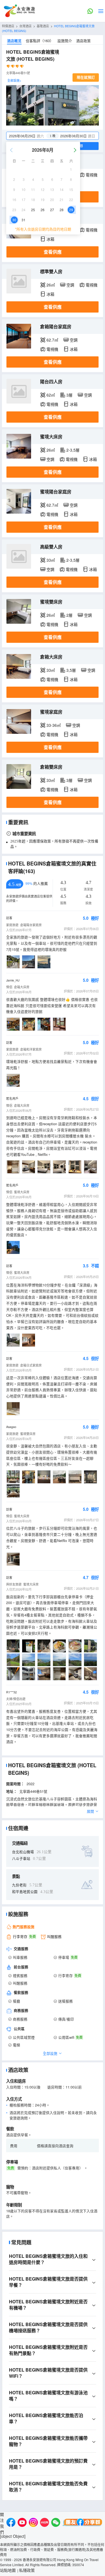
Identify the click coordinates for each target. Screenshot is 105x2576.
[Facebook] (11, 2523)
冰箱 (50, 239)
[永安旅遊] (19, 11)
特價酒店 (8, 26)
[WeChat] (56, 2523)
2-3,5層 (73, 450)
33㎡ (51, 560)
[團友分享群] (83, 2523)
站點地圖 (8, 2570)
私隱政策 (27, 2570)
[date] (30, 136)
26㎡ (51, 285)
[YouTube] (22, 2523)
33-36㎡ (54, 725)
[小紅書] (45, 2523)
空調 (70, 285)
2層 (69, 615)
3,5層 (71, 670)
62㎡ (51, 395)
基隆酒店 (43, 26)
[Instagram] (33, 2523)
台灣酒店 (25, 26)
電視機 (92, 175)
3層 (69, 395)
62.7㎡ (52, 340)
